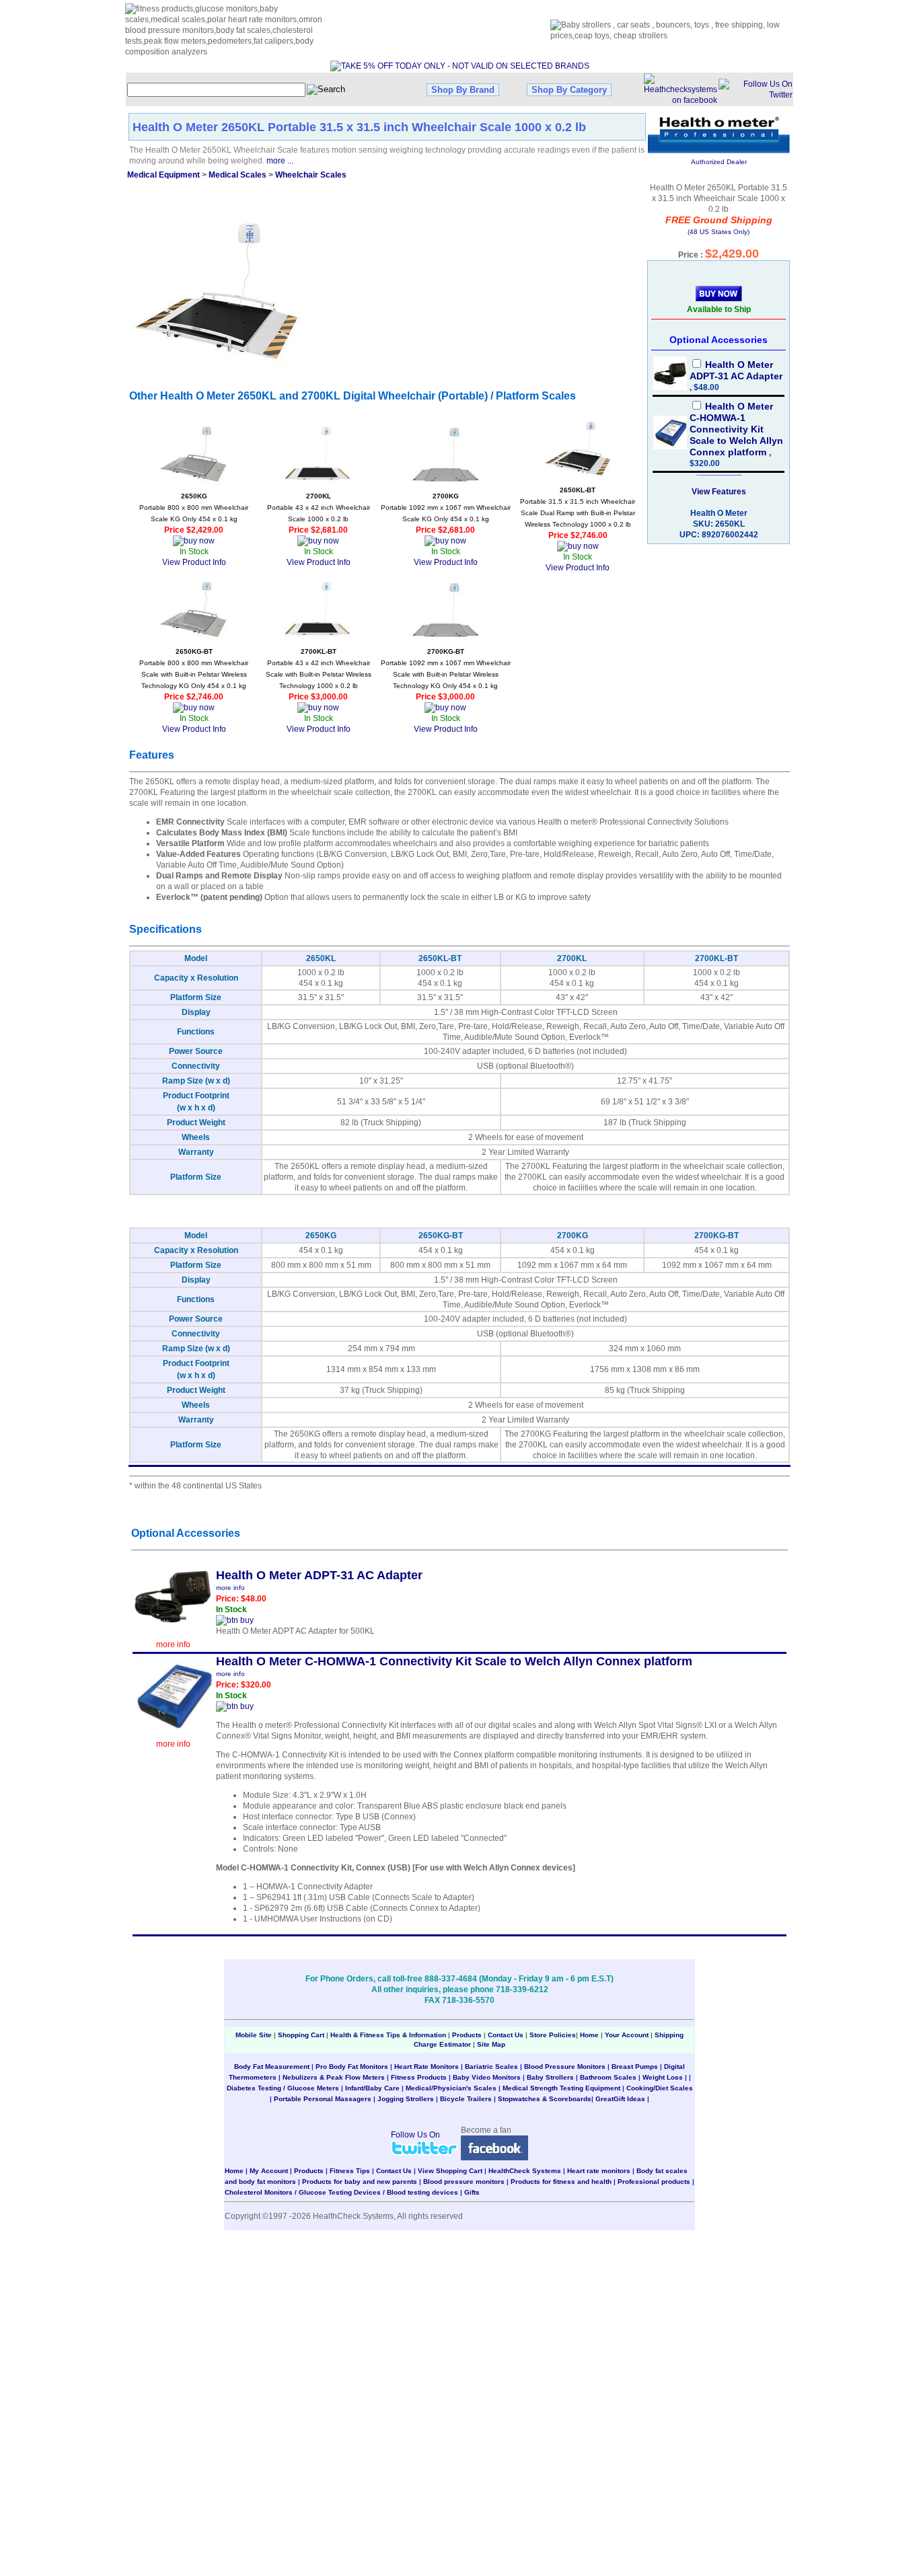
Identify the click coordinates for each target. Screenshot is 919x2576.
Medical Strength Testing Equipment (561, 2088)
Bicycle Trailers (466, 2099)
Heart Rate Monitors (427, 2067)
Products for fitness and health (561, 2182)
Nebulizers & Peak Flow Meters (334, 2077)
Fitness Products (419, 2077)
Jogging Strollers (406, 2099)
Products (467, 2035)
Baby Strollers (550, 2077)
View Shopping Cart (450, 2171)
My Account (269, 2171)
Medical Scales (237, 175)
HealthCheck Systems (525, 2171)
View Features (719, 492)
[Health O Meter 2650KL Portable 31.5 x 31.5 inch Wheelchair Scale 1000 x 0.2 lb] (217, 289)
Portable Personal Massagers (323, 2099)
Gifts (472, 2192)
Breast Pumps (635, 2067)
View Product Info (194, 562)
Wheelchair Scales (311, 175)
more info (173, 1644)
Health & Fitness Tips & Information (388, 2035)
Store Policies (553, 2035)
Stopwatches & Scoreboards (545, 2099)
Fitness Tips (350, 2171)
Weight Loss (663, 2077)
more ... (280, 161)
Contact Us (506, 2035)
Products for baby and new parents (360, 2182)
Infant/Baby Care (372, 2088)
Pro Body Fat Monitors (352, 2067)
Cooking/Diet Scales (660, 2088)
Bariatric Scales (491, 2067)
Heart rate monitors (599, 2171)
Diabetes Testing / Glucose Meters (283, 2088)
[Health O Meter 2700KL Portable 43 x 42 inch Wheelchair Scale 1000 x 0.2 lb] (318, 454)
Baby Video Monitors (487, 2077)
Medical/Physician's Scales (451, 2088)
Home (590, 2035)
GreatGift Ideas (620, 2099)
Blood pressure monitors (464, 2182)
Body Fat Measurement (272, 2067)
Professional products (654, 2182)
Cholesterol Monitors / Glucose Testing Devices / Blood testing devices (341, 2192)
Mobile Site (254, 2035)
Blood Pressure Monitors (565, 2067)
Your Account (627, 2035)
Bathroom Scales (608, 2077)
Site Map (491, 2044)
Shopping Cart (301, 2035)
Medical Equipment (163, 175)
